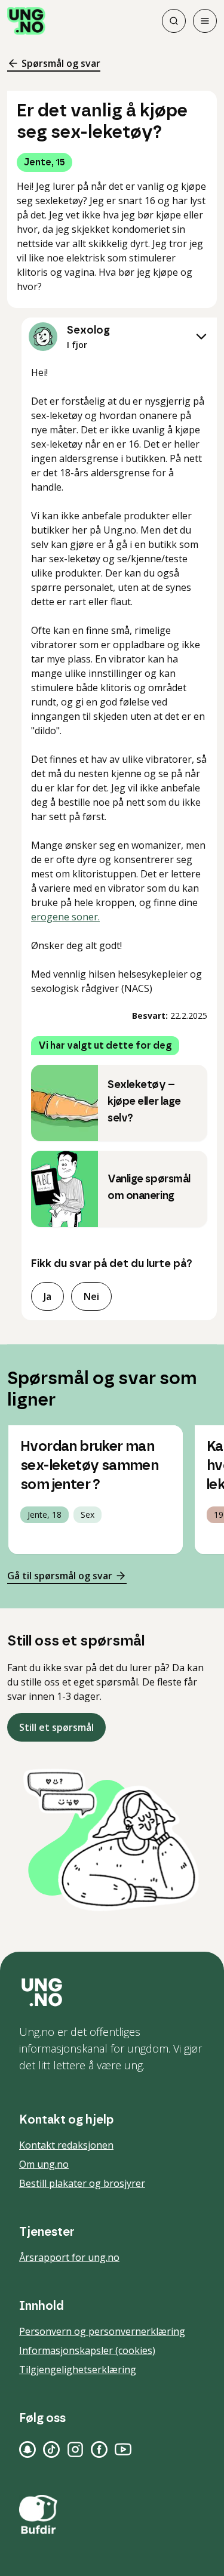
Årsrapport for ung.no (69, 2257)
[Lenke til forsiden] (26, 21)
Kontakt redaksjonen (66, 2145)
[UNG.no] (112, 1992)
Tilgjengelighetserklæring (78, 2369)
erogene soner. (65, 917)
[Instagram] (75, 2449)
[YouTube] (123, 2449)
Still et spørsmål (56, 1727)
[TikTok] (51, 2449)
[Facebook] (99, 2449)
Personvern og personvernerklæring (102, 2331)
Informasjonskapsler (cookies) (87, 2350)
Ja (47, 1296)
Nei (91, 1296)
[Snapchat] (27, 2449)
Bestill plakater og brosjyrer (82, 2183)
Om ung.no (44, 2164)
